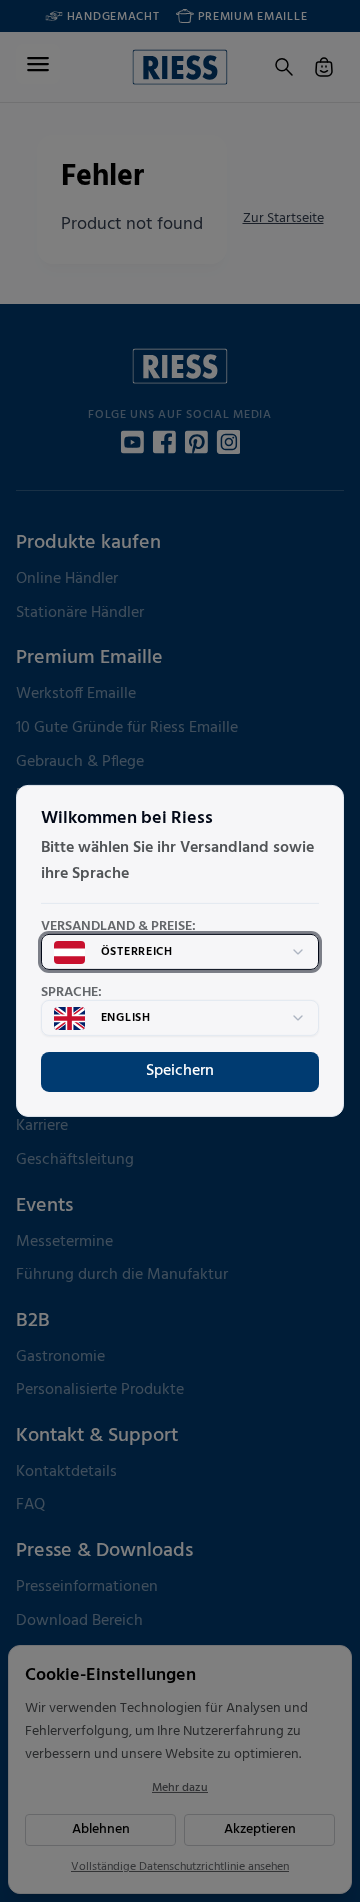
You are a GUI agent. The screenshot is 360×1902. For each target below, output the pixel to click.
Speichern (180, 1071)
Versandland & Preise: (118, 927)
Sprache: (71, 993)
